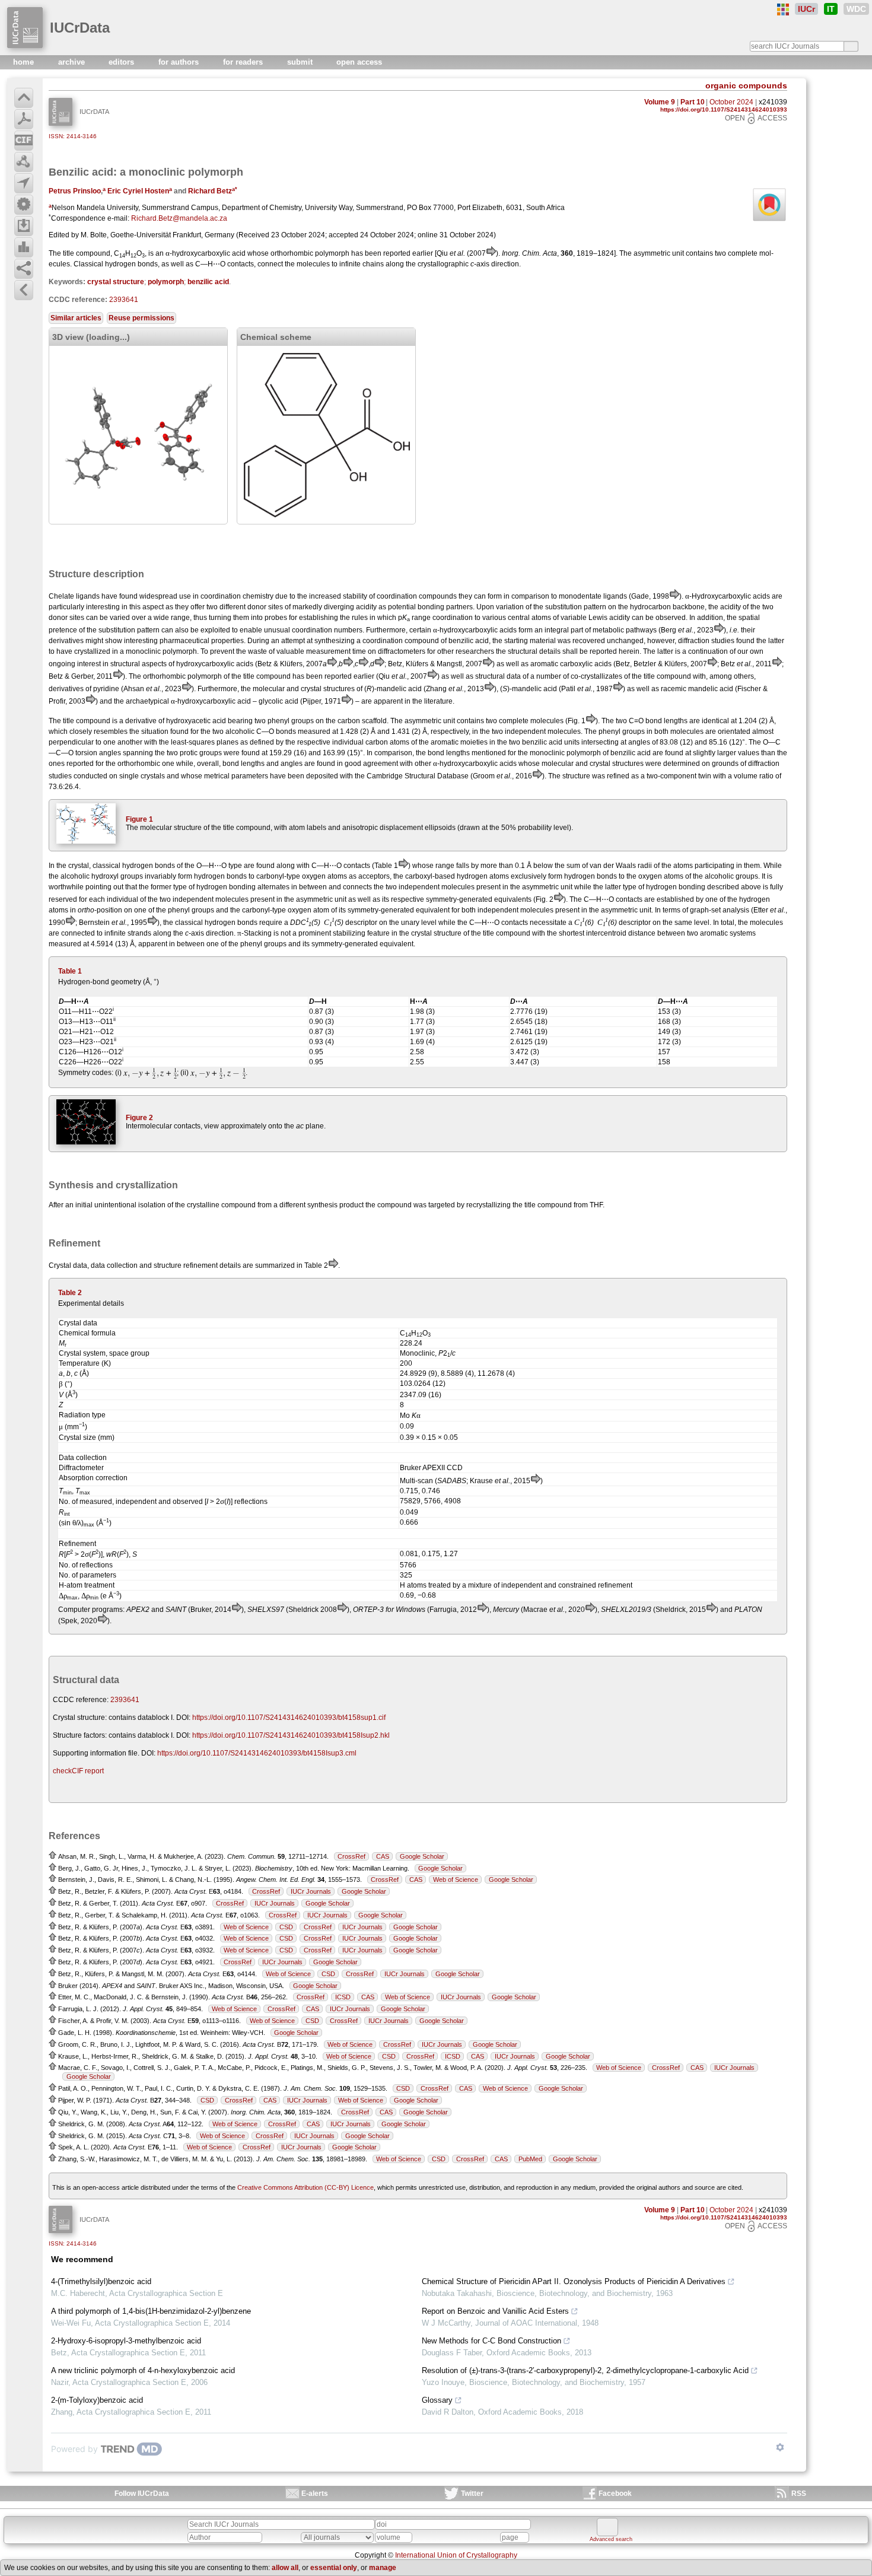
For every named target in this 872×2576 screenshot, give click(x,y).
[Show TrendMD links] (780, 2447)
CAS (383, 1856)
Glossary (437, 2400)
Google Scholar (422, 1856)
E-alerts (315, 2494)
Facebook (615, 2494)
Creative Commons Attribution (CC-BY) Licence (305, 2187)
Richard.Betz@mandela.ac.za (179, 218)
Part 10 (693, 102)
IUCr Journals (311, 1891)
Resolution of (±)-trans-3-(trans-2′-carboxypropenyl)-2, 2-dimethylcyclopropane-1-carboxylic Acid (585, 2370)
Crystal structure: (80, 1718)
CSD (286, 1927)
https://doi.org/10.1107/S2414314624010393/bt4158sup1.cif (289, 1718)
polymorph (166, 282)
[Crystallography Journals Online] (783, 9)
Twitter (472, 2494)
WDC (856, 9)
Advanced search (611, 2539)
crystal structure (116, 282)
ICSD (343, 1997)
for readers (244, 62)
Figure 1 (139, 819)
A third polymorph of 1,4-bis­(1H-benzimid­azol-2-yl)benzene (151, 2311)
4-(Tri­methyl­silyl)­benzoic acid (101, 2281)
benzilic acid (208, 282)
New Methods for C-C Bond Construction (491, 2341)
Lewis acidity (609, 618)
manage (383, 2568)
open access (359, 62)
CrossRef (351, 1856)
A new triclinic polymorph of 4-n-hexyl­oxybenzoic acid (143, 2370)
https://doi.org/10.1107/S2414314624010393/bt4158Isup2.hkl (291, 1735)
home (25, 62)
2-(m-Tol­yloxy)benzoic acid (97, 2400)
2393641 (124, 300)
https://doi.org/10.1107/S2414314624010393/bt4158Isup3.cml (257, 1753)
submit (301, 62)
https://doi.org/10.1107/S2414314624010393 (724, 109)
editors (122, 62)
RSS (799, 2494)
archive (73, 62)
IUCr (806, 9)
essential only (334, 2568)
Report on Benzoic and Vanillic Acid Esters (495, 2311)
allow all (285, 2568)
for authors (180, 62)
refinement (201, 1265)
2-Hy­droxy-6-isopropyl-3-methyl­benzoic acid (126, 2341)
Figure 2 (139, 1118)
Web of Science (456, 1879)
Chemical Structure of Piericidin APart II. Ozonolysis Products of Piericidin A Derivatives (574, 2281)
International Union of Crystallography (456, 2555)
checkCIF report (78, 1771)
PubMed (530, 2159)
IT (831, 9)
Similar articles (76, 318)
